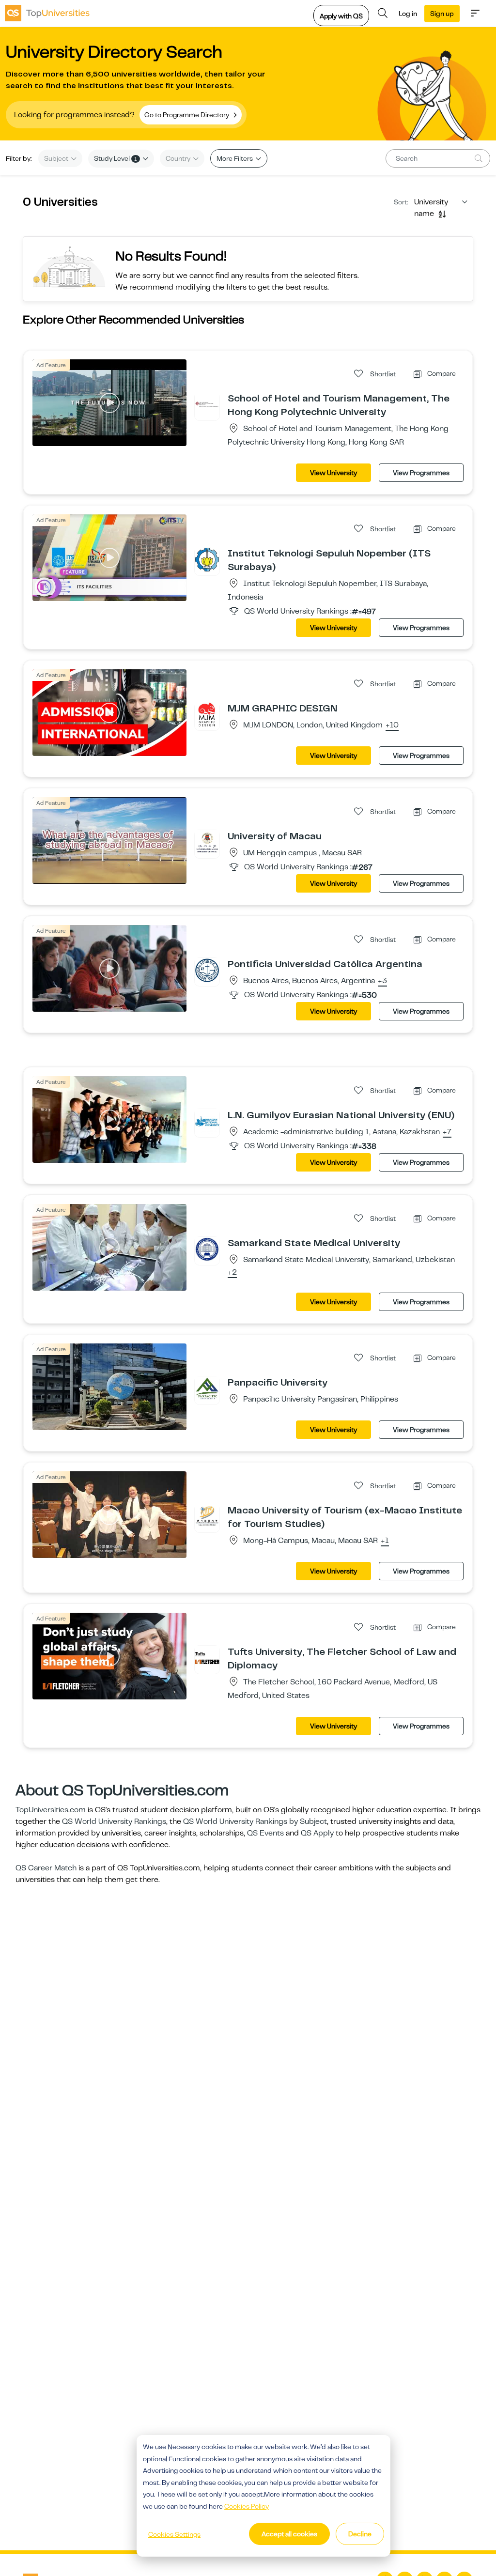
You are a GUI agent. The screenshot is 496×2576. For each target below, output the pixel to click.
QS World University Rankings (114, 1821)
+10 (392, 725)
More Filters (235, 158)
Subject (57, 158)
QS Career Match (46, 1868)
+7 (447, 1132)
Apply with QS (341, 16)
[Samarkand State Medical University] (207, 1249)
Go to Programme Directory (187, 115)
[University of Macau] (207, 842)
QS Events (265, 1833)
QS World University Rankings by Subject (255, 1821)
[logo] (47, 13)
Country (179, 158)
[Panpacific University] (207, 1388)
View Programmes (421, 473)
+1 (385, 1541)
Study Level (116, 158)
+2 (232, 1273)
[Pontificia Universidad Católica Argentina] (207, 970)
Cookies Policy (247, 2506)
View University (333, 473)
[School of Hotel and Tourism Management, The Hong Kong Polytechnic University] (207, 404)
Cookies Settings (174, 2534)
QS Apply (317, 1833)
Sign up (442, 14)
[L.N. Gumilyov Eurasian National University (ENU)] (207, 1121)
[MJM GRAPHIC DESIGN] (207, 714)
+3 (382, 981)
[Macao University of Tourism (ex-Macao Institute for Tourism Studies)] (207, 1516)
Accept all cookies (289, 2534)
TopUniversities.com (51, 1810)
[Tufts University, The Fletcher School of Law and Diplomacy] (207, 1658)
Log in (408, 14)
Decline (360, 2534)
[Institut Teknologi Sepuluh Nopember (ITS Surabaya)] (207, 559)
